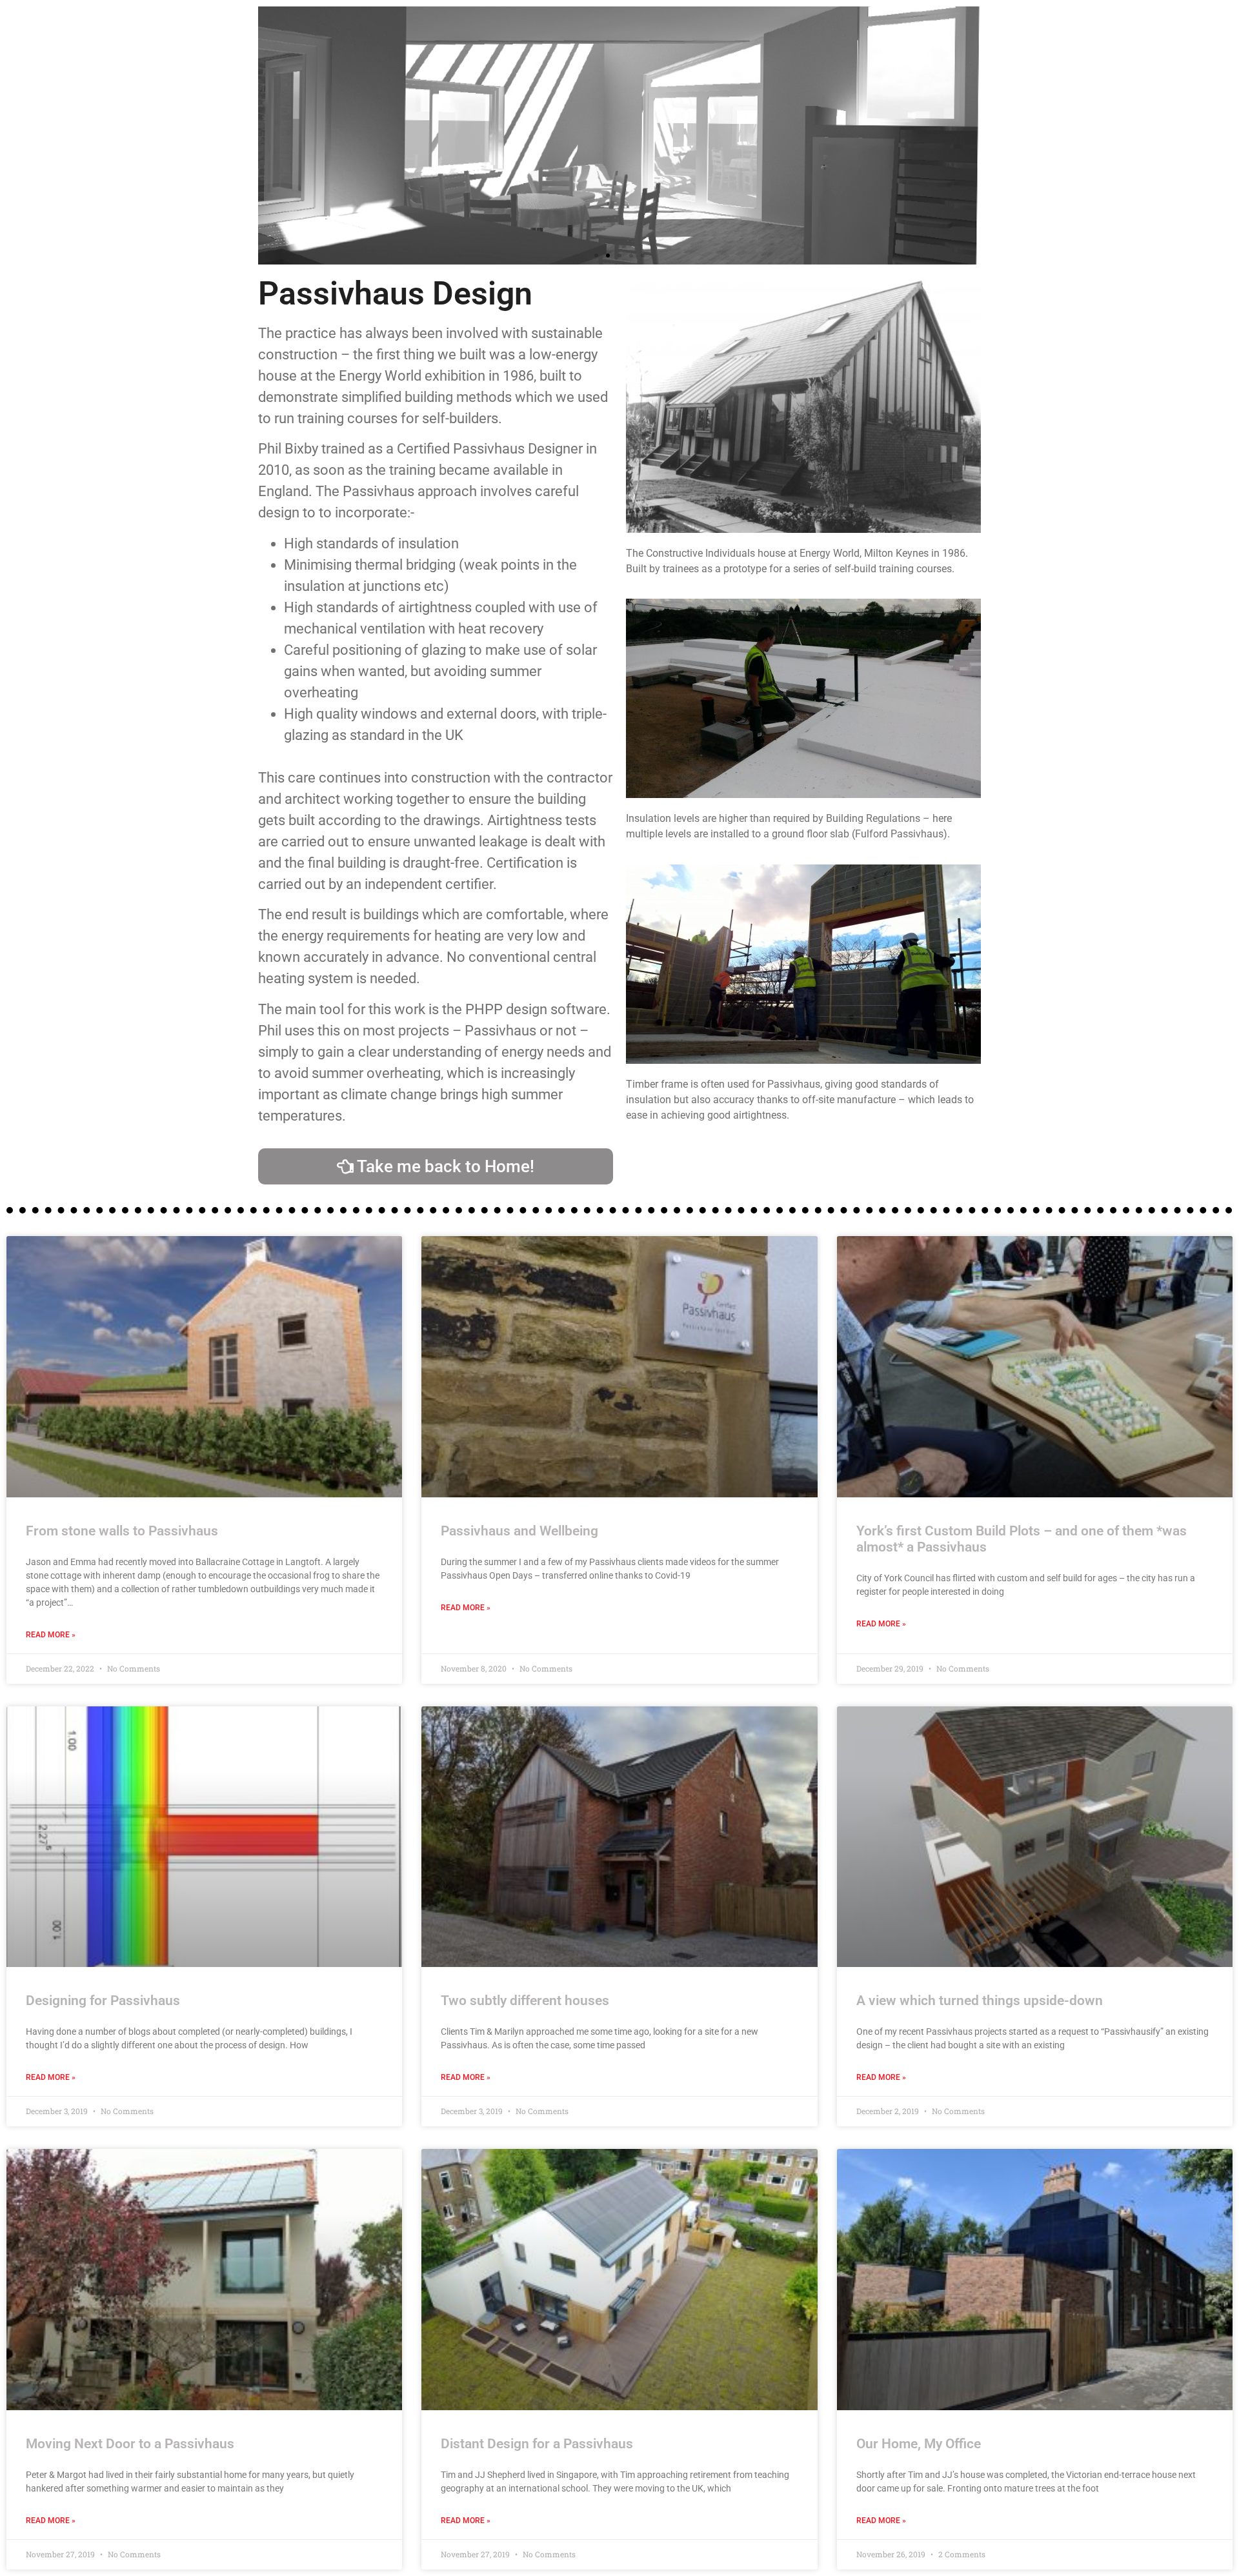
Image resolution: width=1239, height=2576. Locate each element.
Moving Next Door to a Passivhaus (130, 2444)
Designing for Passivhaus (103, 2001)
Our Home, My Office (919, 2444)
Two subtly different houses (525, 2001)
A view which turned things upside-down (980, 2001)
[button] (596, 255)
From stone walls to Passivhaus (122, 1531)
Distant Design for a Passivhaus (537, 2444)
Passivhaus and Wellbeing (519, 1531)
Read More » (51, 1635)
